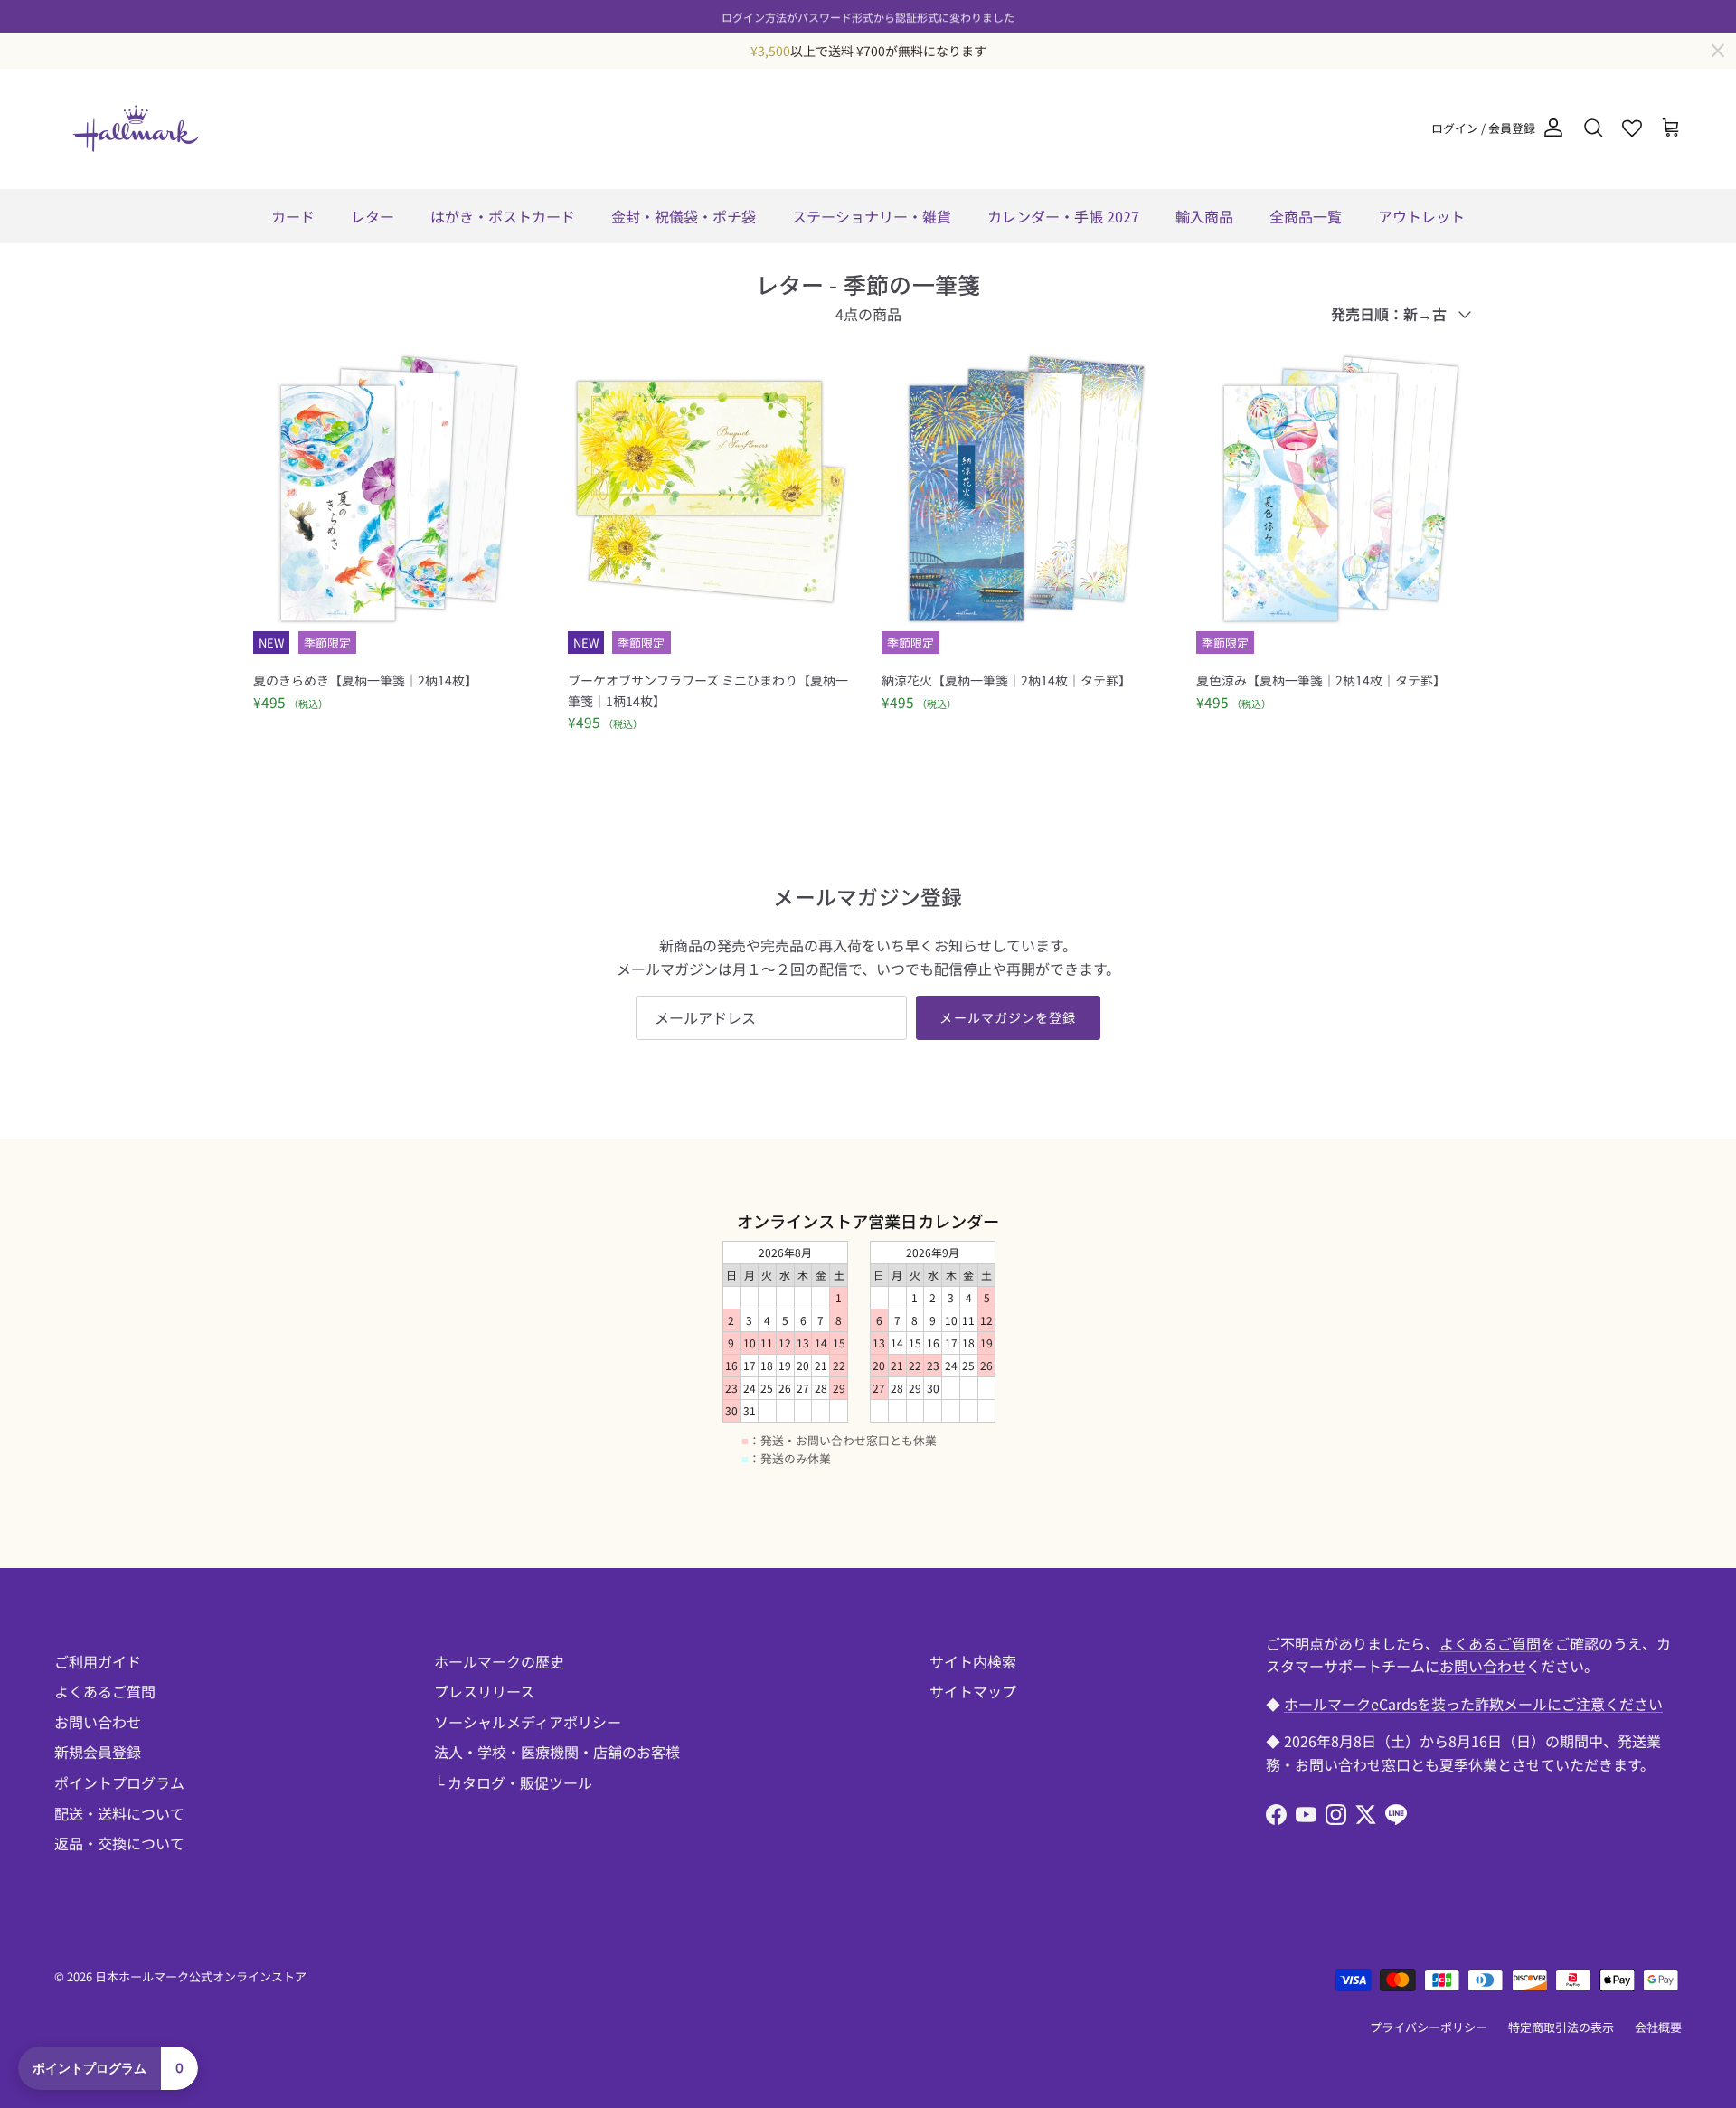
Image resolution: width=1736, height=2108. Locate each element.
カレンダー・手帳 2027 (1063, 216)
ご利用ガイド (98, 1661)
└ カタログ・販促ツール (513, 1782)
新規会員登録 (98, 1752)
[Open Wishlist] (1632, 128)
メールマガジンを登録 (1008, 1017)
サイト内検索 (973, 1661)
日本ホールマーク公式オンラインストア (201, 1976)
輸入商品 (1204, 216)
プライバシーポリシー (1429, 2027)
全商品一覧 (1306, 216)
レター (373, 216)
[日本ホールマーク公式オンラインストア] (136, 128)
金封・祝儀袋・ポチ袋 (684, 216)
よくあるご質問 (105, 1691)
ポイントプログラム (119, 1782)
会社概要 (1658, 2027)
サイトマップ (973, 1691)
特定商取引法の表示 (1561, 2027)
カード (293, 216)
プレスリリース (484, 1691)
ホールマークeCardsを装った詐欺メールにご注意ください (1473, 1704)
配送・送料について (119, 1813)
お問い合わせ (98, 1722)
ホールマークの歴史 (499, 1661)
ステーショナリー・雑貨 (872, 216)
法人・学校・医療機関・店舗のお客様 (557, 1752)
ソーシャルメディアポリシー (528, 1722)
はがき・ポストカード (503, 216)
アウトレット (1421, 216)
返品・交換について (119, 1843)
